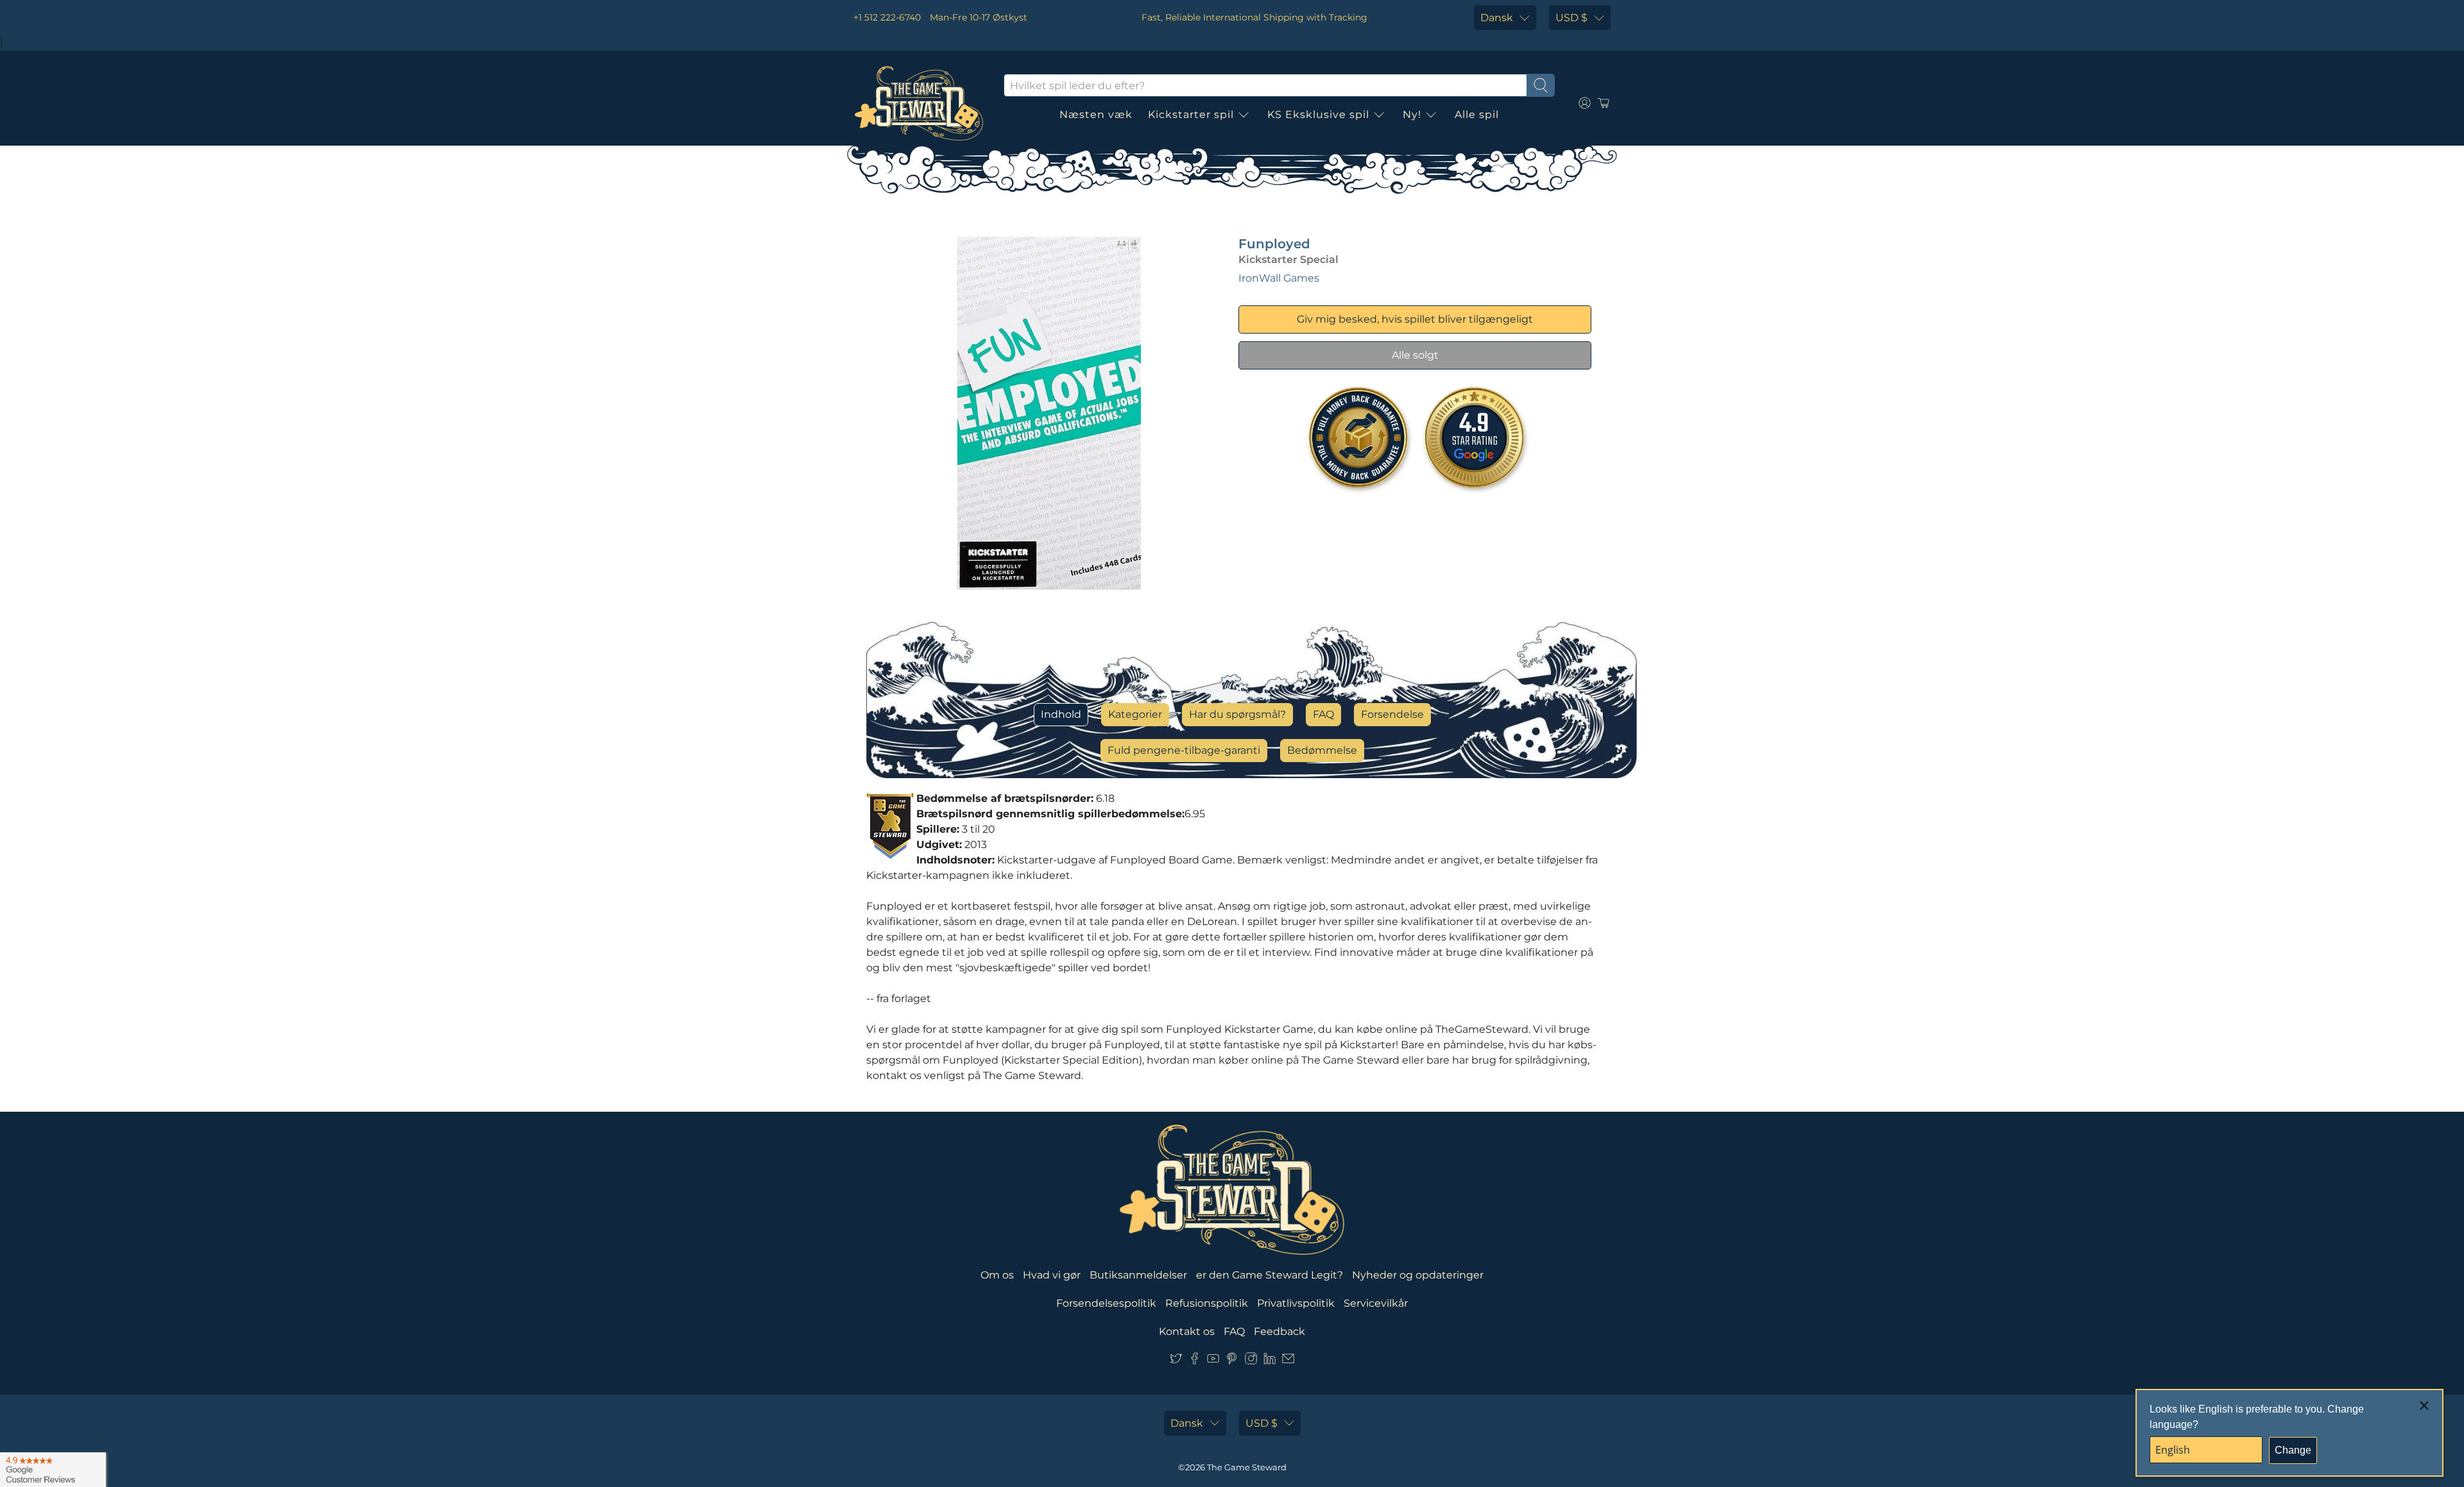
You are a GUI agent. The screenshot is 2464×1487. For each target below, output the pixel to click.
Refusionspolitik (1207, 1303)
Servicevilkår (1376, 1303)
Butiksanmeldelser (1138, 1275)
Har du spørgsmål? (1237, 714)
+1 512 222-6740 (887, 17)
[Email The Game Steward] (1288, 1361)
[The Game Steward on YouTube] (1213, 1361)
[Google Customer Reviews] (53, 1470)
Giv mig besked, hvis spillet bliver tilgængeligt (1415, 319)
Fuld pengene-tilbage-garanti (1184, 750)
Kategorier (1135, 714)
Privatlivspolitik (1296, 1303)
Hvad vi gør (1052, 1275)
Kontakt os (1187, 1331)
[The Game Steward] (919, 103)
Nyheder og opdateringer (1418, 1275)
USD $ (1571, 18)
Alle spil (1477, 115)
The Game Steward (1247, 1467)
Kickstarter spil (1191, 115)
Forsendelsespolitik (1106, 1303)
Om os (997, 1275)
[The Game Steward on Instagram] (1251, 1361)
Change (2293, 1450)
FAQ (1323, 714)
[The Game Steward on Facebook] (1194, 1361)
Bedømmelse (1322, 750)
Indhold (1061, 714)
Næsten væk (1096, 115)
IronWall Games (1279, 278)
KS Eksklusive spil (1318, 115)
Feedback (1279, 1331)
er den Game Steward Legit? (1270, 1275)
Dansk (1497, 18)
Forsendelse (1392, 714)
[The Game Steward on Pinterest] (1232, 1361)
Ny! (1412, 115)
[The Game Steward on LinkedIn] (1270, 1361)
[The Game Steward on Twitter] (1176, 1361)
